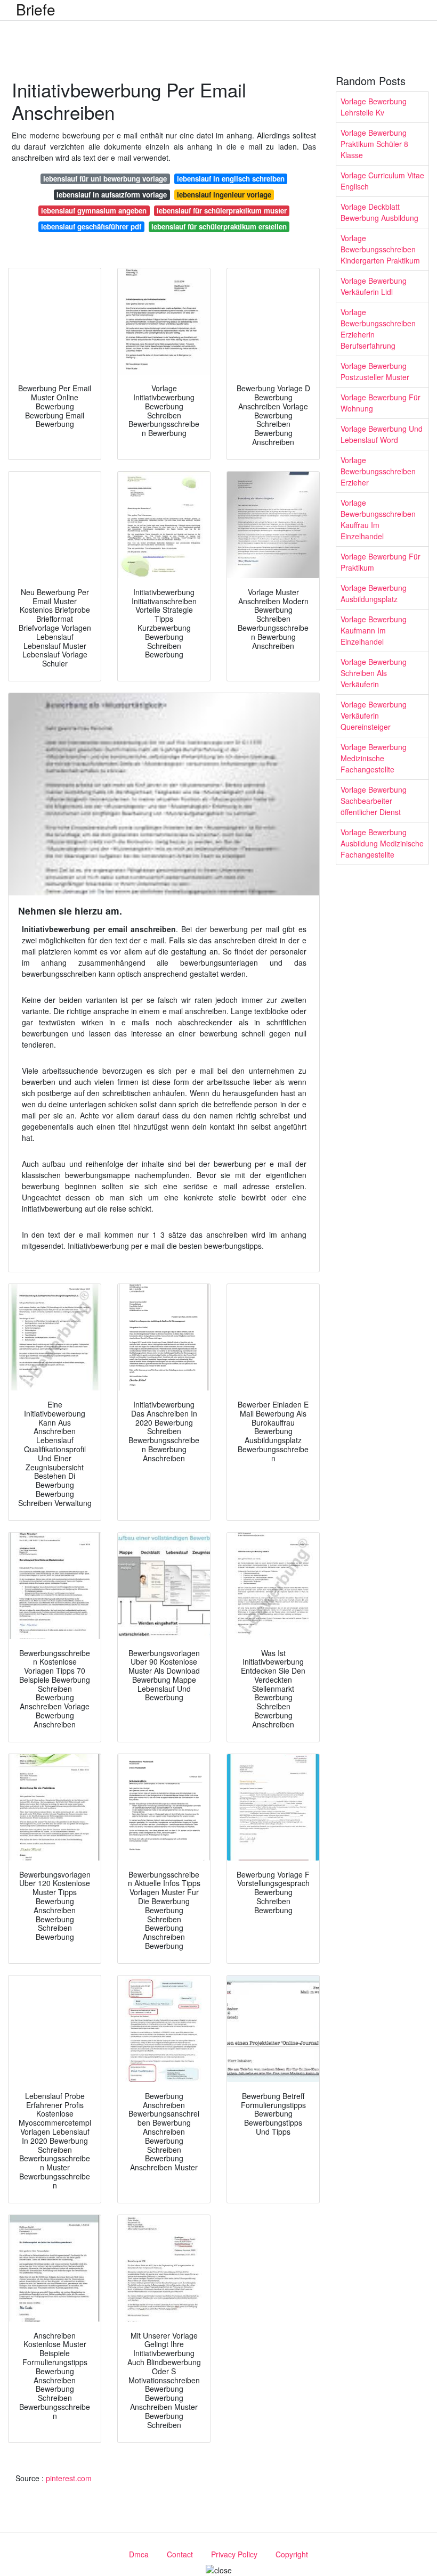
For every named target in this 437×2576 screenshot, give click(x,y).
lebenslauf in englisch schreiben (231, 179)
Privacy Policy (234, 2554)
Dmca (139, 2554)
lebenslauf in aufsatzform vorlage (112, 195)
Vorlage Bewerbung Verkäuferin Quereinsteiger (374, 715)
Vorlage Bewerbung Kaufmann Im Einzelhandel (374, 630)
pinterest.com (69, 2478)
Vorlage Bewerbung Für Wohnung (381, 403)
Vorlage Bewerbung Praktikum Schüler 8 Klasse (374, 144)
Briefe (36, 9)
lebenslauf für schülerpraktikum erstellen (219, 227)
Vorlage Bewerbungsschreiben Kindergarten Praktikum (380, 249)
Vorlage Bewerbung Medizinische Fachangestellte (374, 758)
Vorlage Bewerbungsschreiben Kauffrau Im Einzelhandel (378, 519)
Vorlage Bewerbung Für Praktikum (381, 562)
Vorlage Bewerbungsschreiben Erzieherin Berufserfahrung (378, 329)
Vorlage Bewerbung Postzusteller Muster (375, 371)
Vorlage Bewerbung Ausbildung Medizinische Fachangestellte (382, 843)
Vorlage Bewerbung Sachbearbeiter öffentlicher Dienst (374, 801)
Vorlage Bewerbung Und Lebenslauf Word (382, 434)
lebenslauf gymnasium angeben (94, 211)
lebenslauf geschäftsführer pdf (91, 227)
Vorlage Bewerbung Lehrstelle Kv (374, 107)
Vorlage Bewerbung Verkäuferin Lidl (374, 286)
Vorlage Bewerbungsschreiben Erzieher (378, 471)
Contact (180, 2554)
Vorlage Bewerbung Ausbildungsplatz (374, 593)
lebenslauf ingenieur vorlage (224, 195)
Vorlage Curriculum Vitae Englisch (382, 181)
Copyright (292, 2554)
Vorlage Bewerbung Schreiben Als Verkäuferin (374, 673)
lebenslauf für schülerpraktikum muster (222, 211)
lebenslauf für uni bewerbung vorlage (105, 179)
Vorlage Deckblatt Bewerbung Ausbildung (379, 212)
